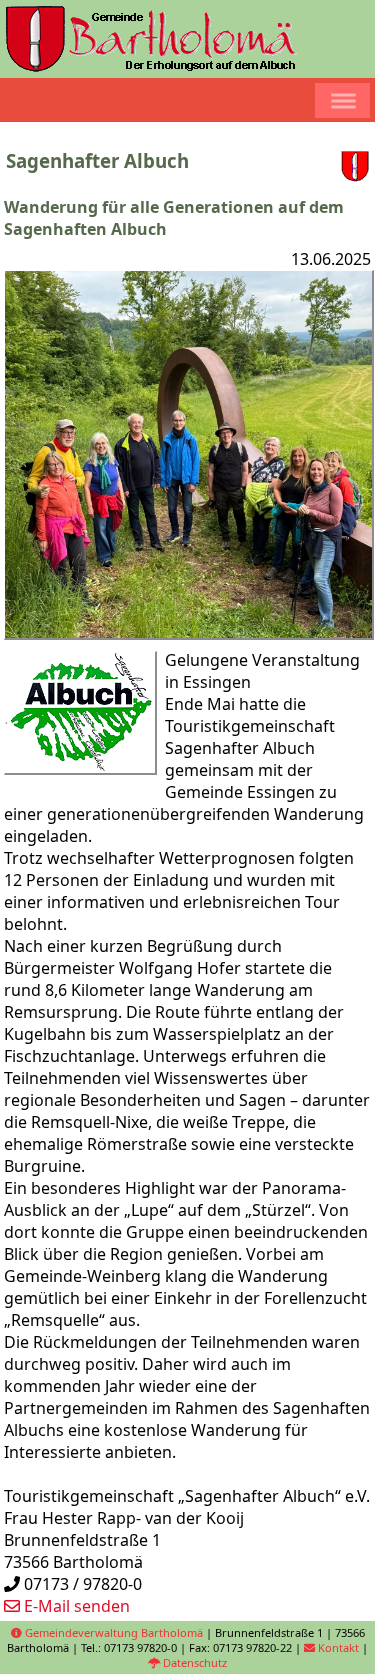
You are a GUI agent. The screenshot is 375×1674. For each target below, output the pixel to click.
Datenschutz (193, 1662)
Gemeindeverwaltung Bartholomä (112, 1632)
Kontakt (337, 1647)
